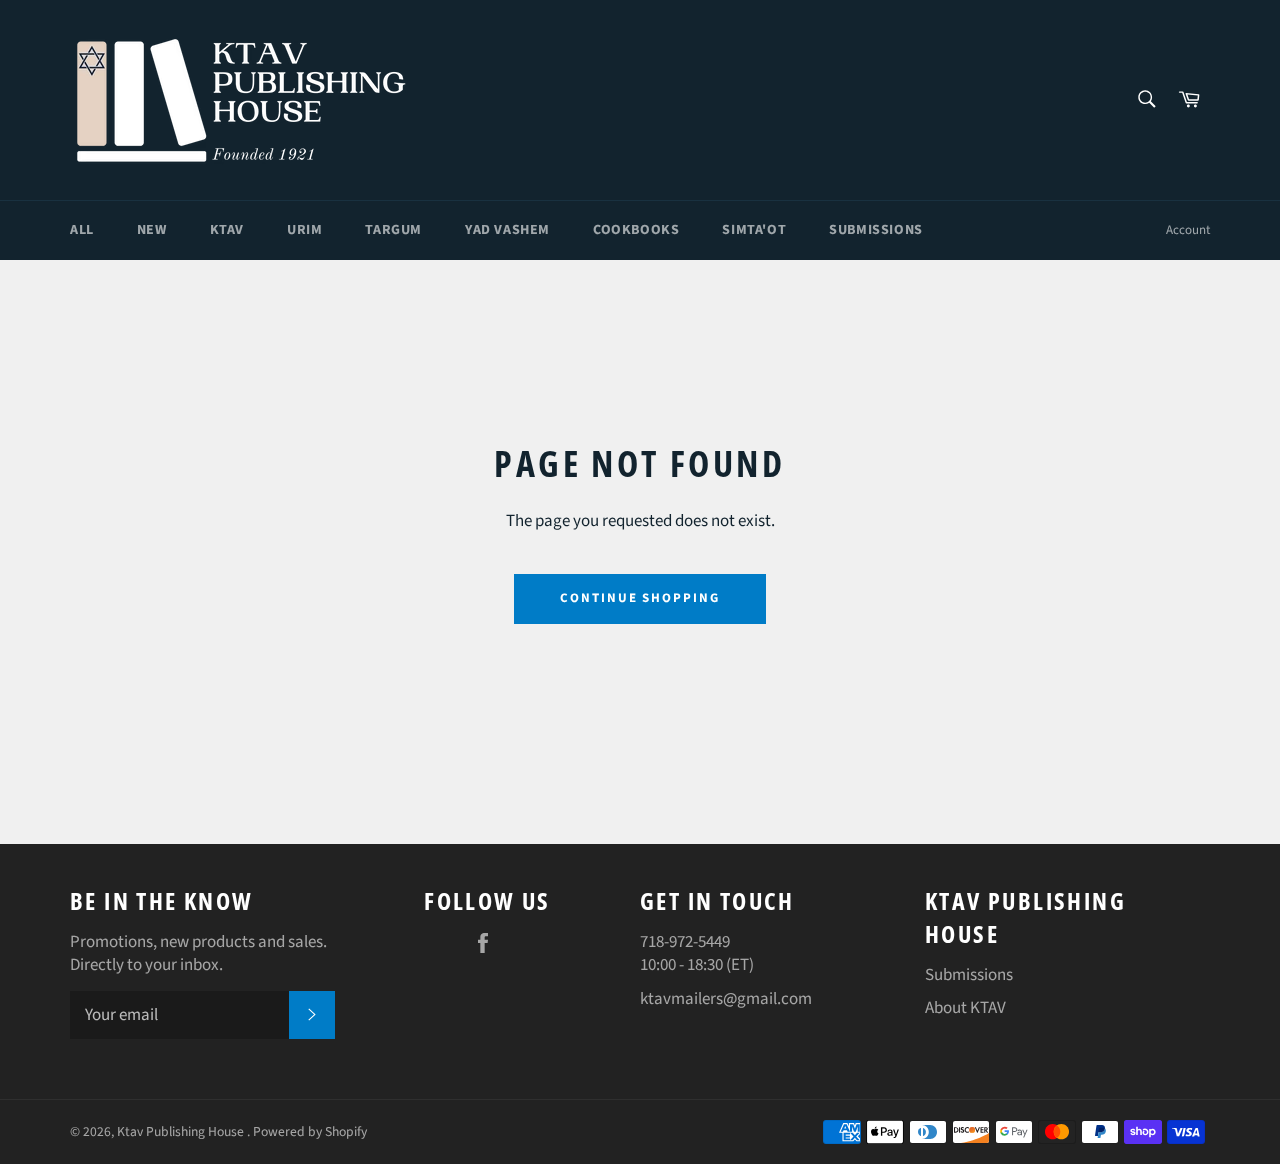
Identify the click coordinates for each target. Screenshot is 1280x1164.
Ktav (227, 230)
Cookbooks (636, 230)
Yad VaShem (507, 230)
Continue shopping (640, 598)
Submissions (876, 230)
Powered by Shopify (310, 1131)
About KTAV (965, 1008)
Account (1188, 230)
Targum (393, 230)
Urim (304, 230)
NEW (152, 230)
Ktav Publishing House (182, 1131)
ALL (82, 230)
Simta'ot (754, 230)
